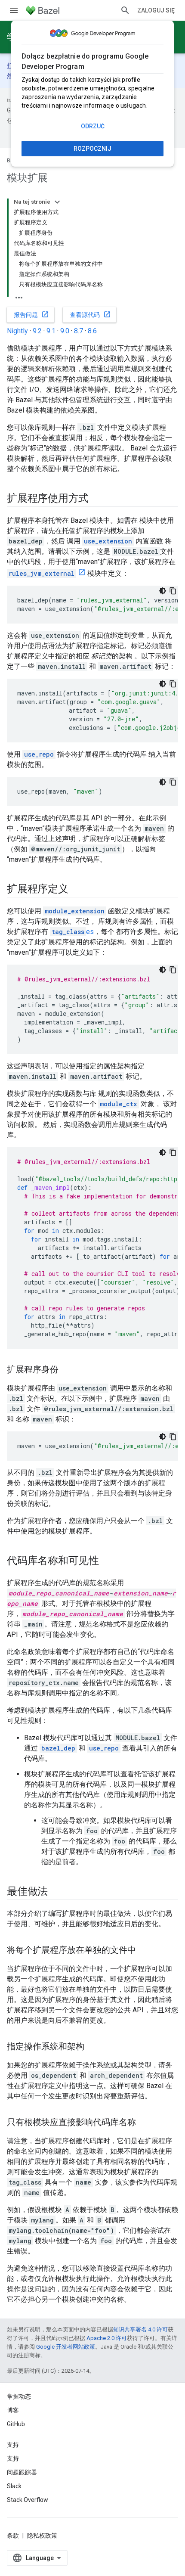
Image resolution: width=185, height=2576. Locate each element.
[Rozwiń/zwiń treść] (57, 202)
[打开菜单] (14, 10)
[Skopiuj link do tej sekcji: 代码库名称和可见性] (108, 1561)
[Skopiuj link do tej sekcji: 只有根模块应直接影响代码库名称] (145, 2123)
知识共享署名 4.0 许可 (140, 2329)
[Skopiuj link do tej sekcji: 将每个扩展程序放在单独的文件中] (145, 1951)
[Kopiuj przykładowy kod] (173, 591)
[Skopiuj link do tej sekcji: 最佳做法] (56, 1892)
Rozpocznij (92, 149)
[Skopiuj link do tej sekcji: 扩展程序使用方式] (97, 499)
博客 (13, 2410)
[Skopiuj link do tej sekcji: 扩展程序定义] (77, 890)
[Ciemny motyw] (163, 591)
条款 (13, 2536)
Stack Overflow (28, 2500)
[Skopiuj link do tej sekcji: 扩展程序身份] (67, 1370)
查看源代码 (90, 314)
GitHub (16, 2424)
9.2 (37, 331)
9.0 (65, 331)
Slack (14, 2486)
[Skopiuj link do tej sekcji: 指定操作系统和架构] (93, 2047)
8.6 (92, 331)
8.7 (79, 331)
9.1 (51, 331)
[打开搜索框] (125, 10)
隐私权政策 (42, 2536)
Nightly (17, 331)
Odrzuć (93, 126)
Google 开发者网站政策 (66, 2347)
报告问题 (31, 314)
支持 (13, 2458)
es (73, 932)
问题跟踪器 (22, 2472)
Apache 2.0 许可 (107, 2338)
